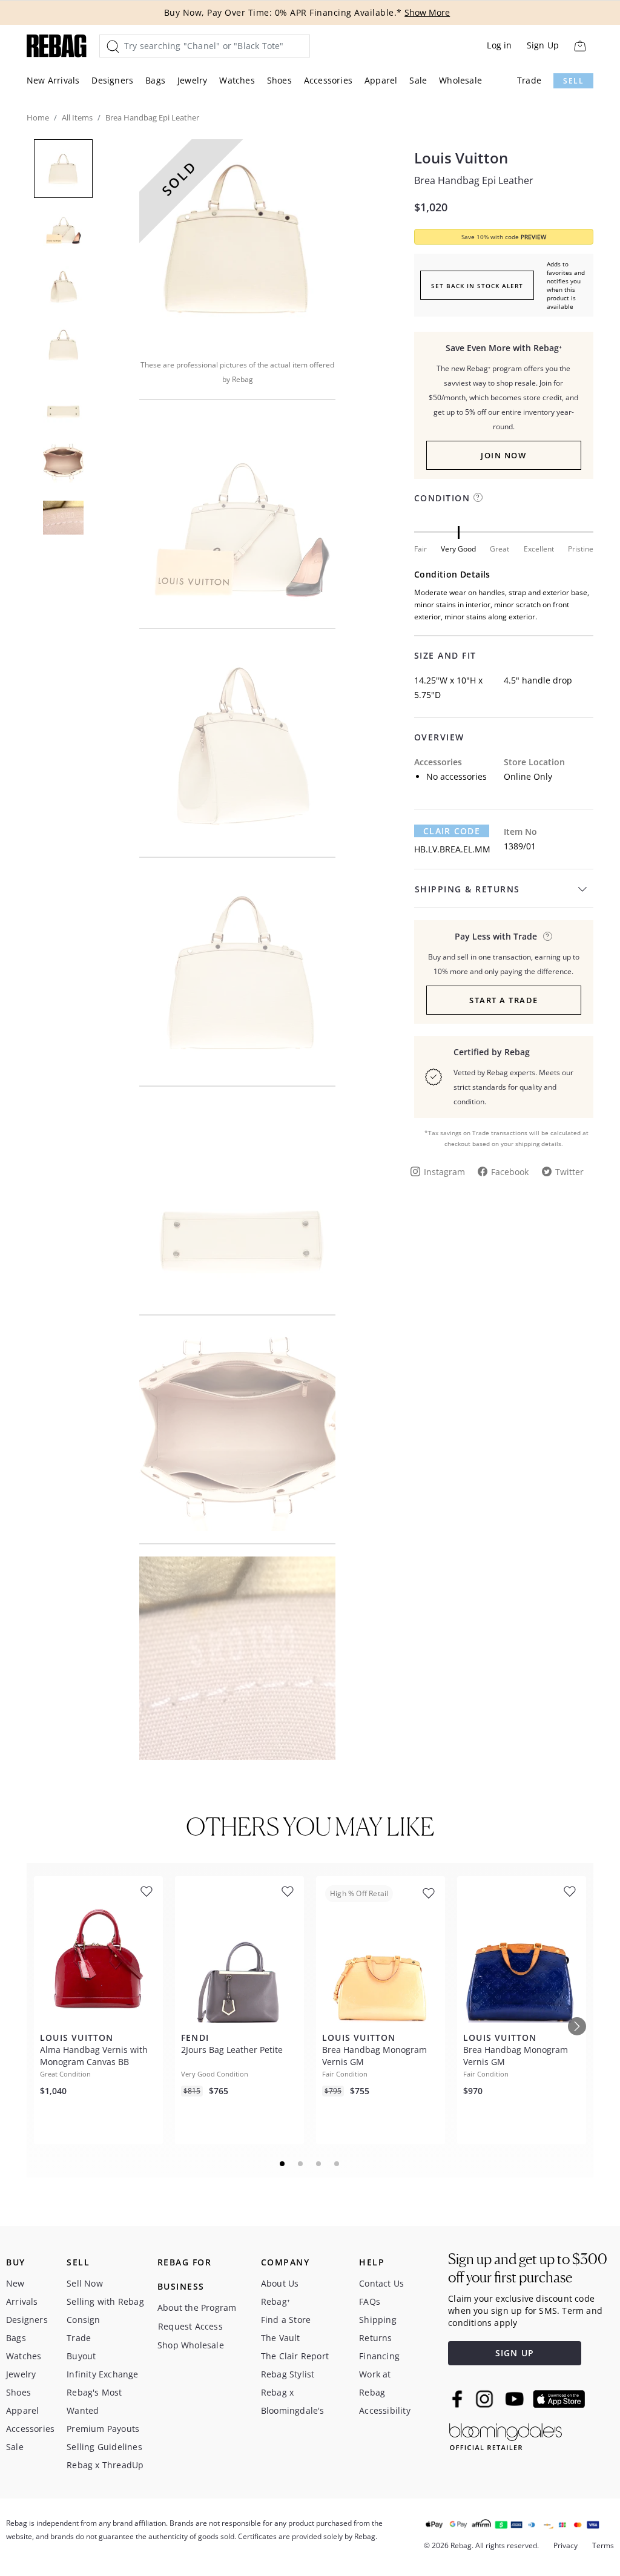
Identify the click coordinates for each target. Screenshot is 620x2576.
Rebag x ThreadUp (105, 2465)
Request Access (190, 2326)
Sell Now (85, 2283)
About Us (280, 2283)
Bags (155, 80)
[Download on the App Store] (559, 2399)
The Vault (281, 2338)
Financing (379, 2356)
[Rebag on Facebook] (459, 2399)
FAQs (370, 2301)
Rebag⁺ (275, 2301)
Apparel (381, 80)
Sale (418, 80)
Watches (237, 80)
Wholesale (460, 80)
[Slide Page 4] (337, 2164)
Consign (83, 2320)
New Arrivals (53, 80)
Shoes (279, 80)
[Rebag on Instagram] (484, 2399)
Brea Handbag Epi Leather (474, 180)
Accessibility (385, 2410)
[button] (237, 241)
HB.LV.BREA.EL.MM (452, 849)
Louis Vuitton (461, 158)
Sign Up (543, 45)
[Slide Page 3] (319, 2164)
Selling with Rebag (105, 2301)
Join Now (503, 455)
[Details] (548, 936)
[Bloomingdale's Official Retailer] (506, 2435)
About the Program (197, 2308)
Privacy (566, 2545)
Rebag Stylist (288, 2374)
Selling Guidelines (104, 2447)
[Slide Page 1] (283, 2164)
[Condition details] (478, 497)
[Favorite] (147, 1892)
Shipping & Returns (467, 889)
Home (38, 117)
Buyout (81, 2356)
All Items (77, 117)
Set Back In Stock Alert (477, 286)
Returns (375, 2338)
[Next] (577, 2026)
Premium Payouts (103, 2429)
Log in (499, 45)
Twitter (569, 1172)
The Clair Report (295, 2356)
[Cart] (580, 46)
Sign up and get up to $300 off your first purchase (528, 2268)
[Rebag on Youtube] (516, 2399)
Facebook (510, 1172)
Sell (573, 81)
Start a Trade (504, 1000)
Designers (112, 80)
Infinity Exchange (102, 2374)
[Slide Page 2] (301, 2164)
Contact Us (381, 2283)
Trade (529, 80)
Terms (603, 2545)
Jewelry (192, 80)
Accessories (328, 80)
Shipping (378, 2320)
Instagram (444, 1172)
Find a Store (286, 2320)
